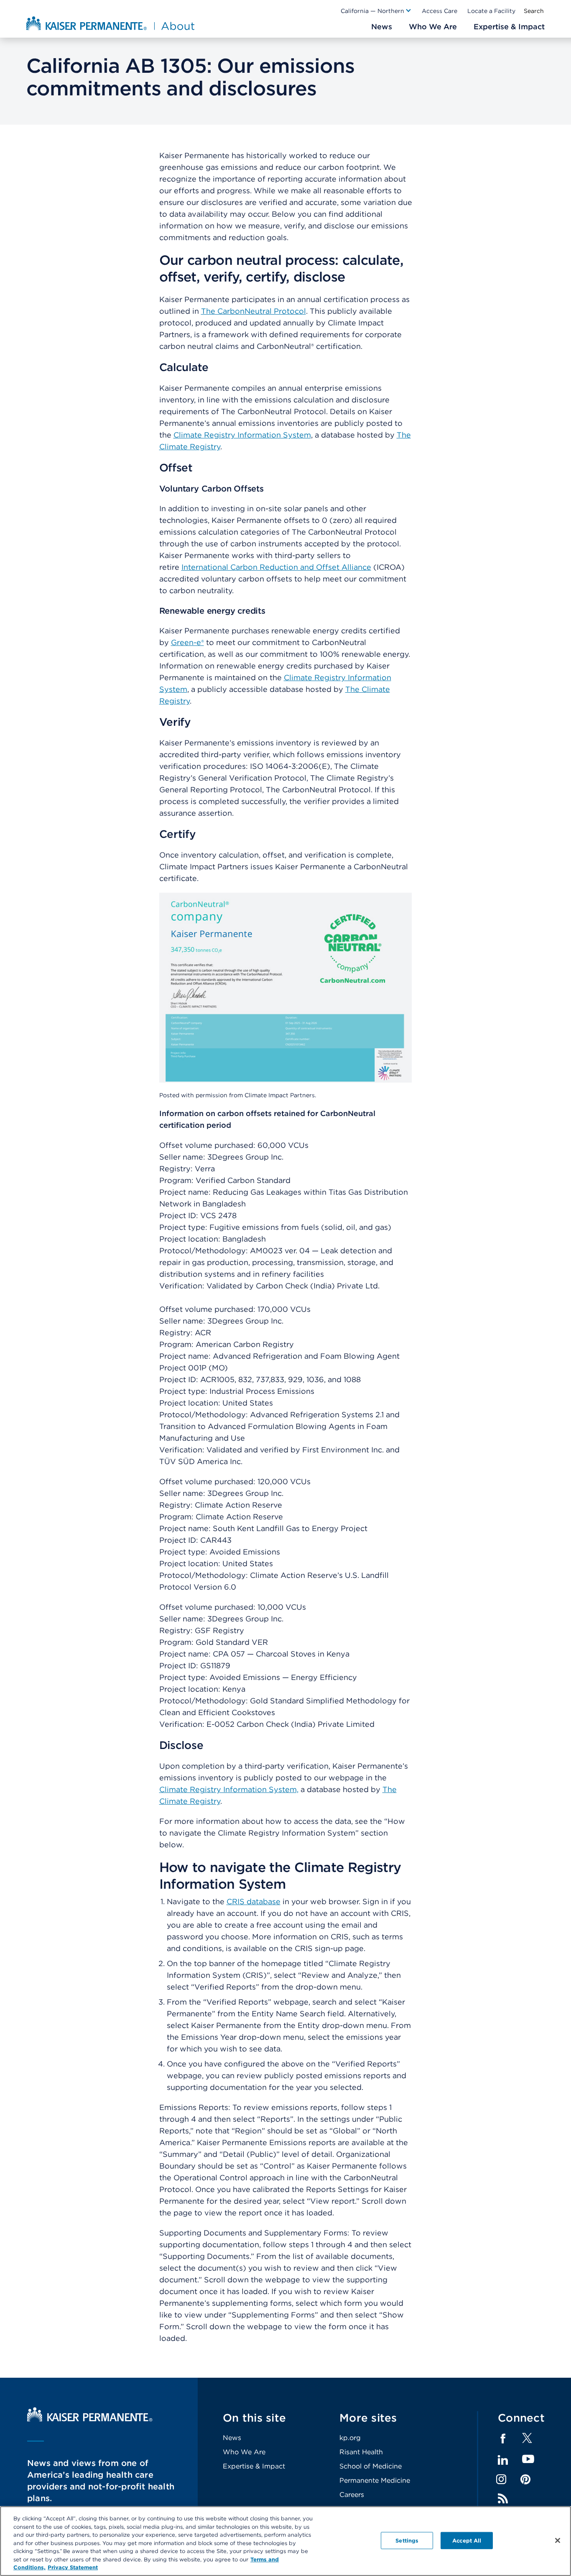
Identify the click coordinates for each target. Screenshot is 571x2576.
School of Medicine (371, 2466)
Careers (352, 2495)
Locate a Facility (491, 11)
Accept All (467, 2540)
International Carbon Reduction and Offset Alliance (276, 567)
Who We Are (244, 2452)
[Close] (558, 2540)
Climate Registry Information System (242, 435)
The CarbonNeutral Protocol (254, 311)
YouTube (528, 2459)
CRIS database (254, 1901)
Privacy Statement (73, 2567)
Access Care (440, 11)
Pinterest (525, 2479)
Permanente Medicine (375, 2480)
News (232, 2438)
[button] (376, 11)
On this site (254, 2418)
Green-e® (187, 642)
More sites (368, 2418)
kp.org (350, 2438)
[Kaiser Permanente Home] (90, 2419)
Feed (503, 2499)
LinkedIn (503, 2460)
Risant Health (361, 2452)
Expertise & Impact (254, 2466)
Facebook (503, 2439)
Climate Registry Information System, (229, 1789)
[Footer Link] (527, 2441)
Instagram (501, 2479)
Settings (407, 2540)
